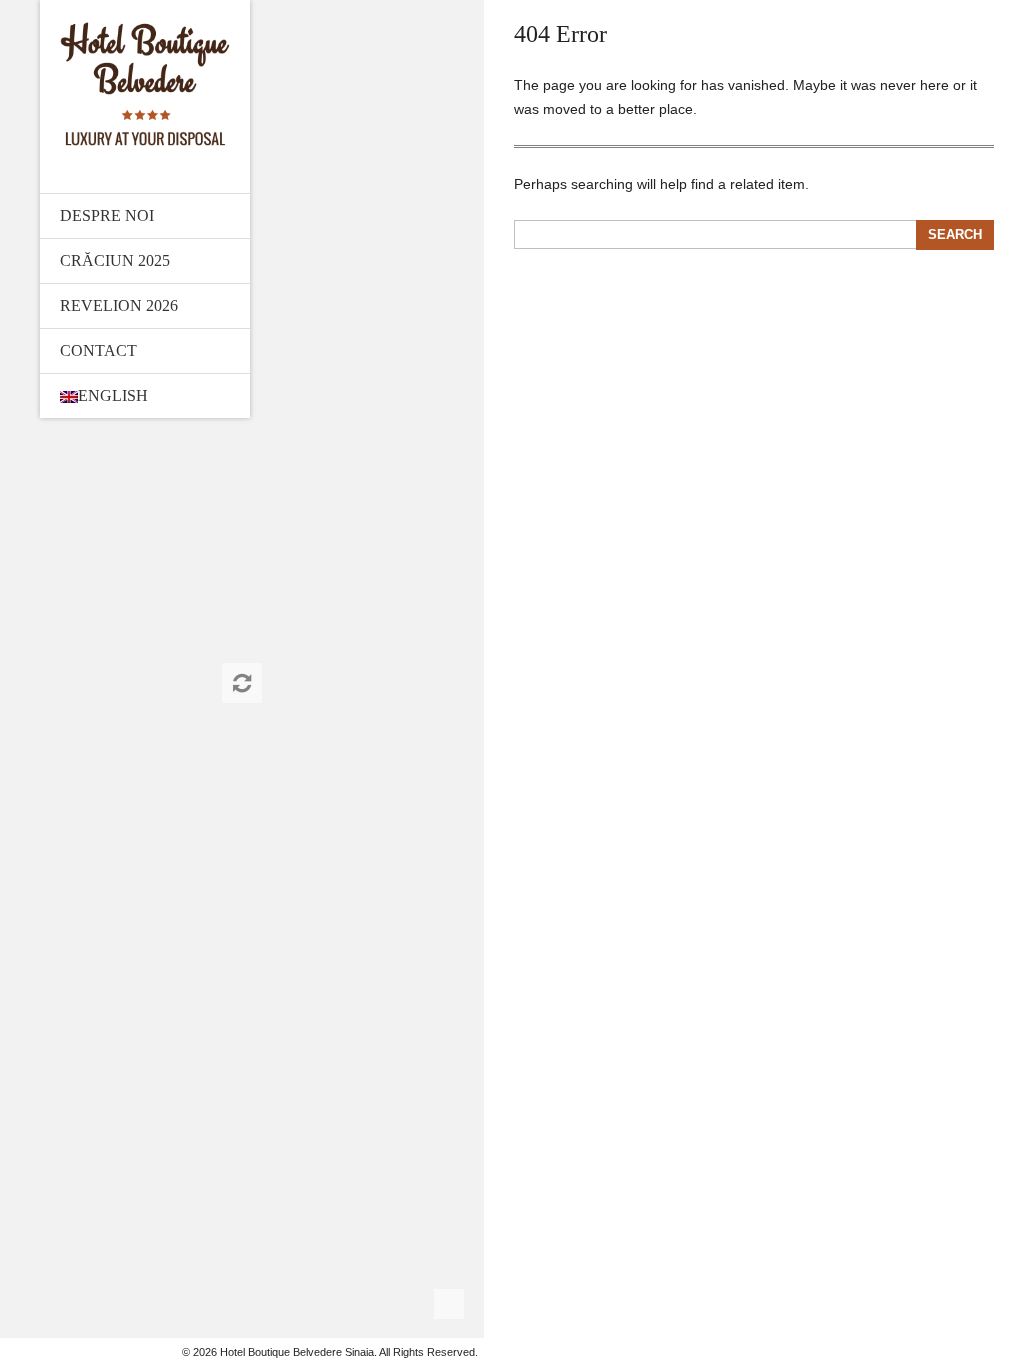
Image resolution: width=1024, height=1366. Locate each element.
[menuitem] (145, 396)
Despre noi (107, 215)
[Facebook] (35, 1352)
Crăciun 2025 (115, 260)
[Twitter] (14, 1352)
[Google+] (56, 1352)
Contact (98, 350)
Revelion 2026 (119, 305)
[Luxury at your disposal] (145, 84)
